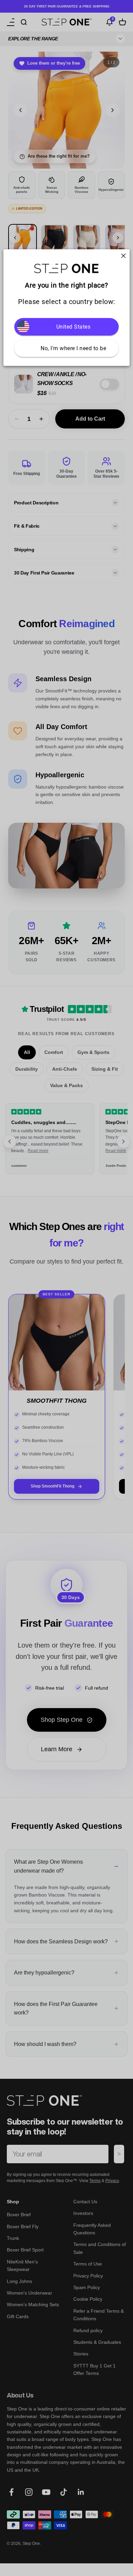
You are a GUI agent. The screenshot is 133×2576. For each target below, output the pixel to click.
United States (73, 327)
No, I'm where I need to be (73, 348)
